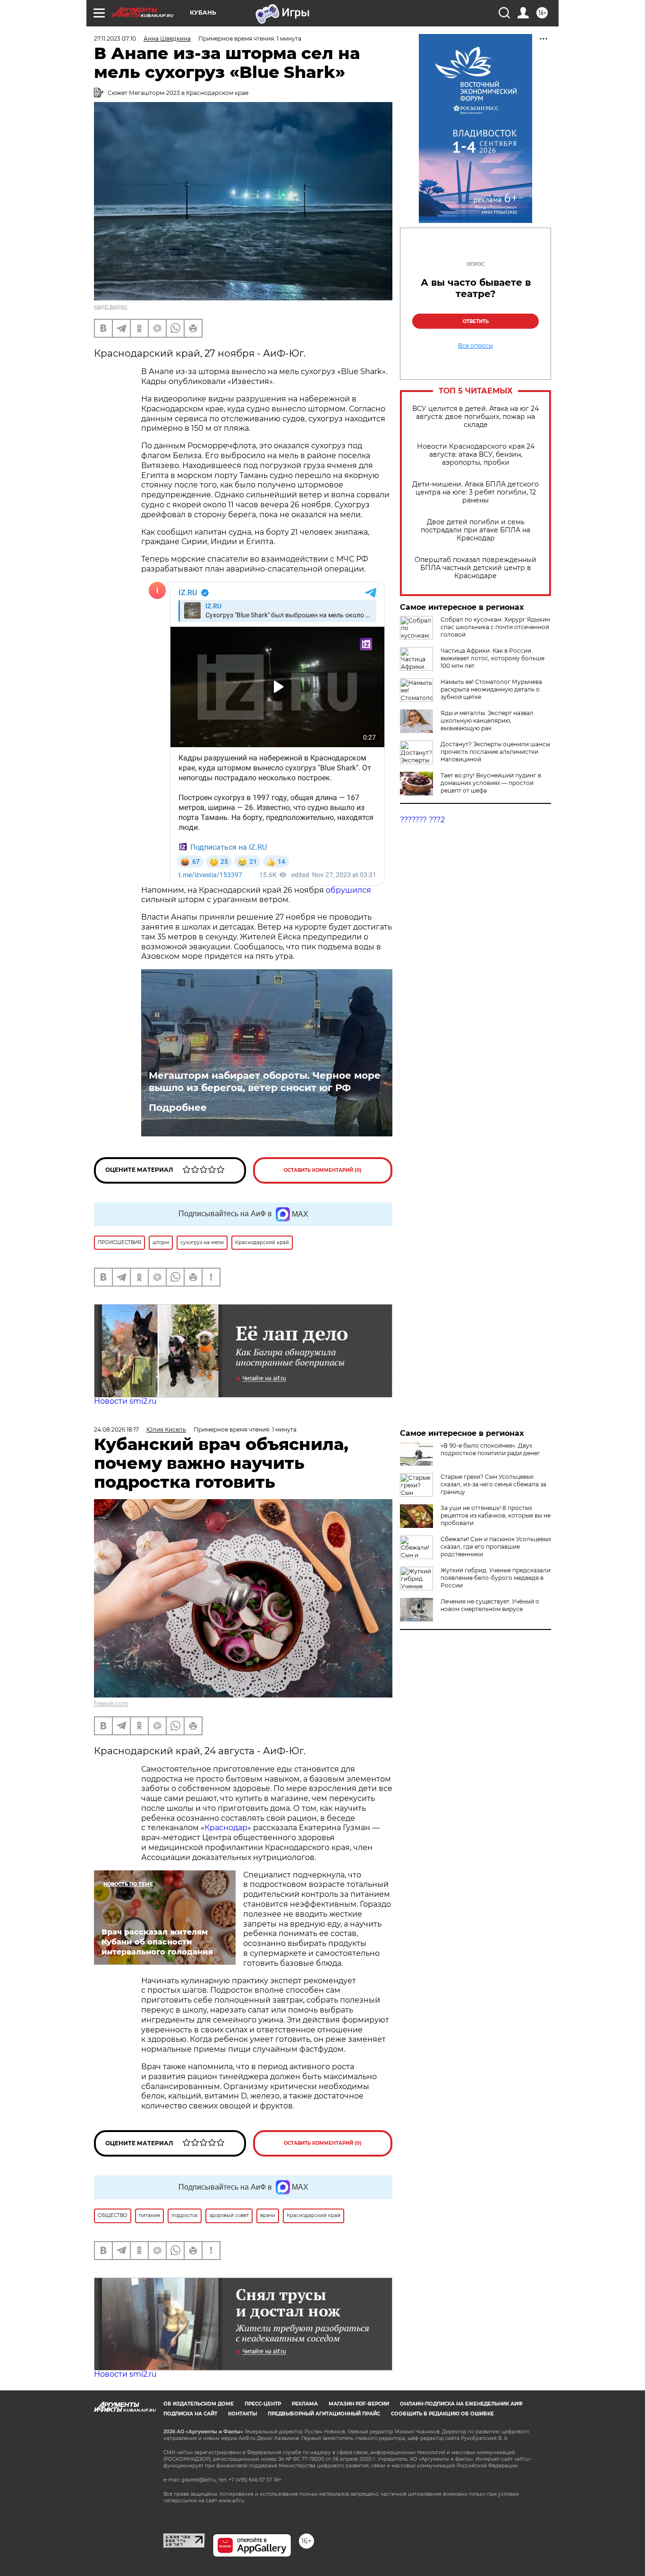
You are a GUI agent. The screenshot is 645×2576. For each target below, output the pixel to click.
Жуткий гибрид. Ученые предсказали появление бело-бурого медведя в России (496, 1578)
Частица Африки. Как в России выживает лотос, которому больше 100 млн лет (492, 658)
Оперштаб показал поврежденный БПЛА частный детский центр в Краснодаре (475, 568)
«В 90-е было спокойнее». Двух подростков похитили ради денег (490, 1449)
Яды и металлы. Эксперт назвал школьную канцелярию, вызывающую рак (487, 721)
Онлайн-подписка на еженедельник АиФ (461, 2404)
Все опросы (475, 346)
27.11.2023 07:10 (115, 38)
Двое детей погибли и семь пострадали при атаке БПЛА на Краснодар (475, 530)
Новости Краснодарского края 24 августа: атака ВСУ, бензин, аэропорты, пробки (476, 455)
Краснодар (226, 1828)
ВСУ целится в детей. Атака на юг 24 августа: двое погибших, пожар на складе (475, 417)
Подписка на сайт (190, 2414)
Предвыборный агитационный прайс (324, 2414)
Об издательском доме (199, 2404)
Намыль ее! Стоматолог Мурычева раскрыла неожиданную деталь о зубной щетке (491, 689)
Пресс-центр (263, 2404)
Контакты (242, 2414)
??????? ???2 (422, 820)
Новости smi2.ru (125, 1401)
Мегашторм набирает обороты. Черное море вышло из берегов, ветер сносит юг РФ (265, 1082)
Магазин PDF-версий (359, 2404)
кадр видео (111, 306)
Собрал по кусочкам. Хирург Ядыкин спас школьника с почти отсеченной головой (495, 627)
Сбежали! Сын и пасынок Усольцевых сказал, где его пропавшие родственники (496, 1547)
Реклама (305, 2404)
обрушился (348, 890)
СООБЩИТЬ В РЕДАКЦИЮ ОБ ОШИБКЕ (442, 2414)
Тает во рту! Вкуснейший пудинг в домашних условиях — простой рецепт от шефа (491, 783)
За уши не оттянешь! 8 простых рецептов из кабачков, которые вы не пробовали (496, 1515)
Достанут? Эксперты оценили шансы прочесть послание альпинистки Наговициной (495, 752)
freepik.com (111, 1703)
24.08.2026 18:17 (116, 1429)
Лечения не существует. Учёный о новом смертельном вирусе (490, 1605)
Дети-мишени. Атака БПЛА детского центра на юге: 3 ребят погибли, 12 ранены (475, 492)
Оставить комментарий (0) (323, 1170)
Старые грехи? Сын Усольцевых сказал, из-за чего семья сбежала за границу (493, 1484)
